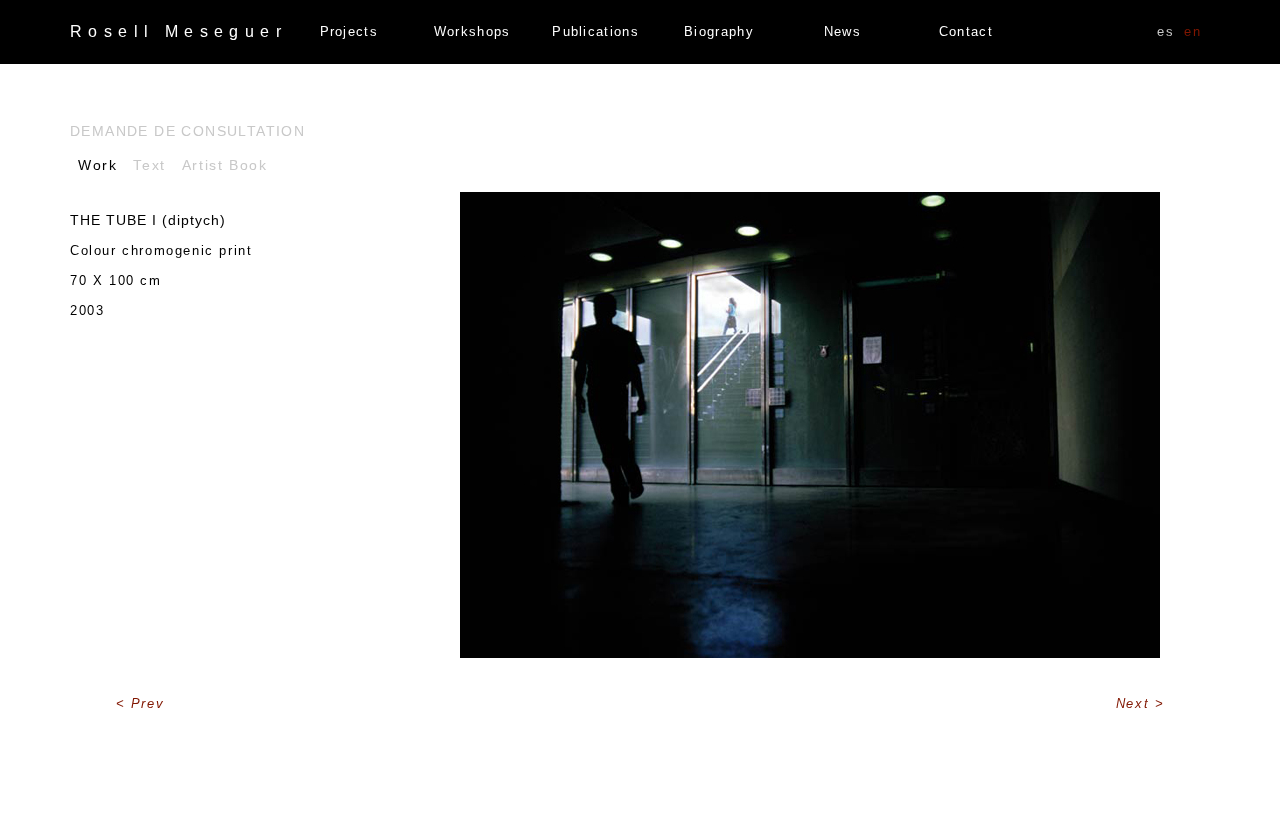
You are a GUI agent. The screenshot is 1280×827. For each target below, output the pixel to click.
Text (149, 165)
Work (97, 165)
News (842, 31)
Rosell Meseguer (178, 31)
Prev (147, 703)
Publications (595, 31)
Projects (349, 31)
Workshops (472, 31)
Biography (719, 31)
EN (1192, 31)
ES (1165, 31)
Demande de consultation (187, 131)
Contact (966, 31)
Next (1135, 703)
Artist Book (225, 165)
